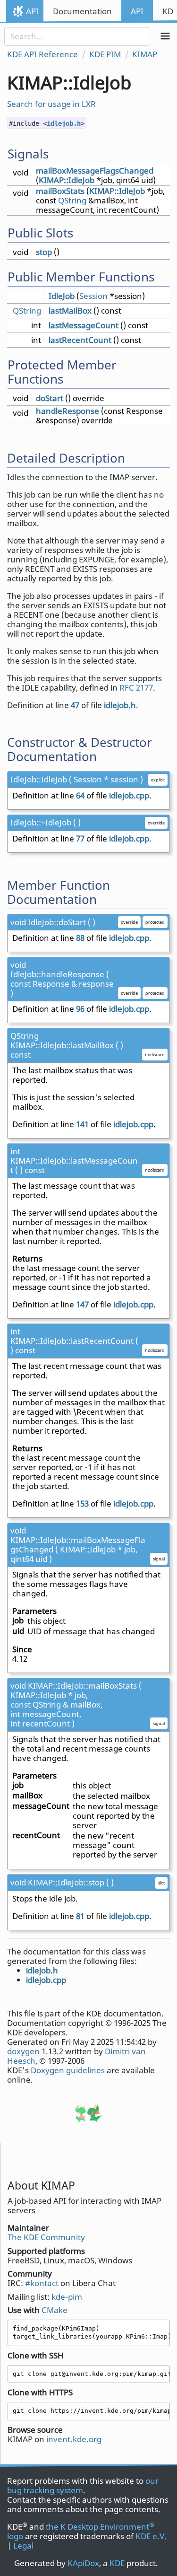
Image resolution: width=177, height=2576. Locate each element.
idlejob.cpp (129, 795)
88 (80, 938)
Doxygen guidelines (68, 2070)
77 (80, 838)
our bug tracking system (83, 2485)
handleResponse (67, 411)
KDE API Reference (42, 54)
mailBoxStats (60, 191)
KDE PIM (105, 54)
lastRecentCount (80, 340)
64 (80, 795)
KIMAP (145, 54)
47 (75, 705)
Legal (23, 2545)
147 (82, 1304)
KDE (117, 2563)
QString (72, 200)
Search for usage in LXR (51, 104)
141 (82, 1124)
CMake (55, 2310)
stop (44, 252)
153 (82, 1503)
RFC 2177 (136, 688)
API (32, 11)
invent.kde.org (74, 2439)
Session (93, 296)
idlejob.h (64, 123)
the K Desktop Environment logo (81, 2531)
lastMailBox (70, 311)
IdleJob (62, 296)
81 (80, 1916)
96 (80, 1009)
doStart (50, 398)
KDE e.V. (151, 2536)
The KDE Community (46, 2237)
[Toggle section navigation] (165, 36)
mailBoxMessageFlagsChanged (95, 171)
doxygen (23, 2051)
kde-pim (67, 2297)
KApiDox (83, 2563)
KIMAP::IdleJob (67, 180)
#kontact (42, 2283)
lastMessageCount (84, 325)
